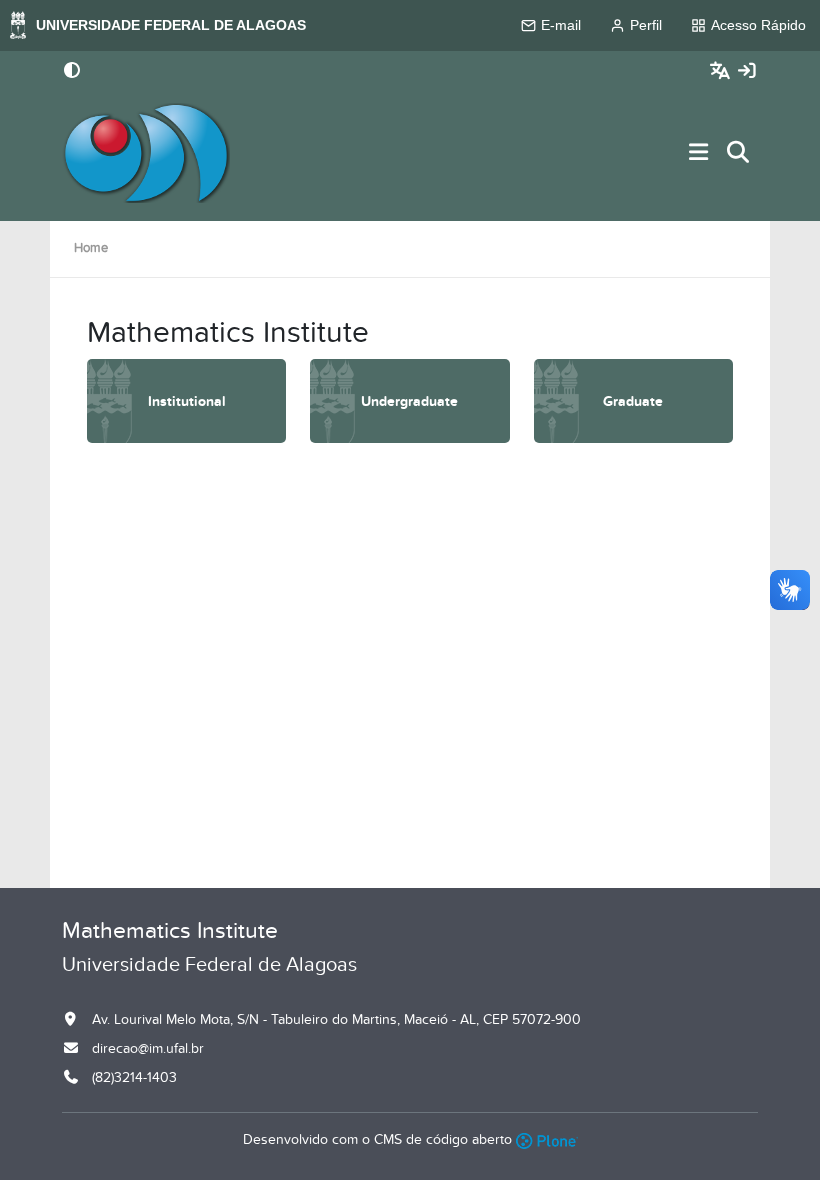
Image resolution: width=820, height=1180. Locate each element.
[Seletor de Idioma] (722, 71)
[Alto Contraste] (72, 72)
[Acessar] (747, 71)
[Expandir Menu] (699, 153)
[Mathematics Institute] (146, 153)
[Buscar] (739, 153)
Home (91, 248)
